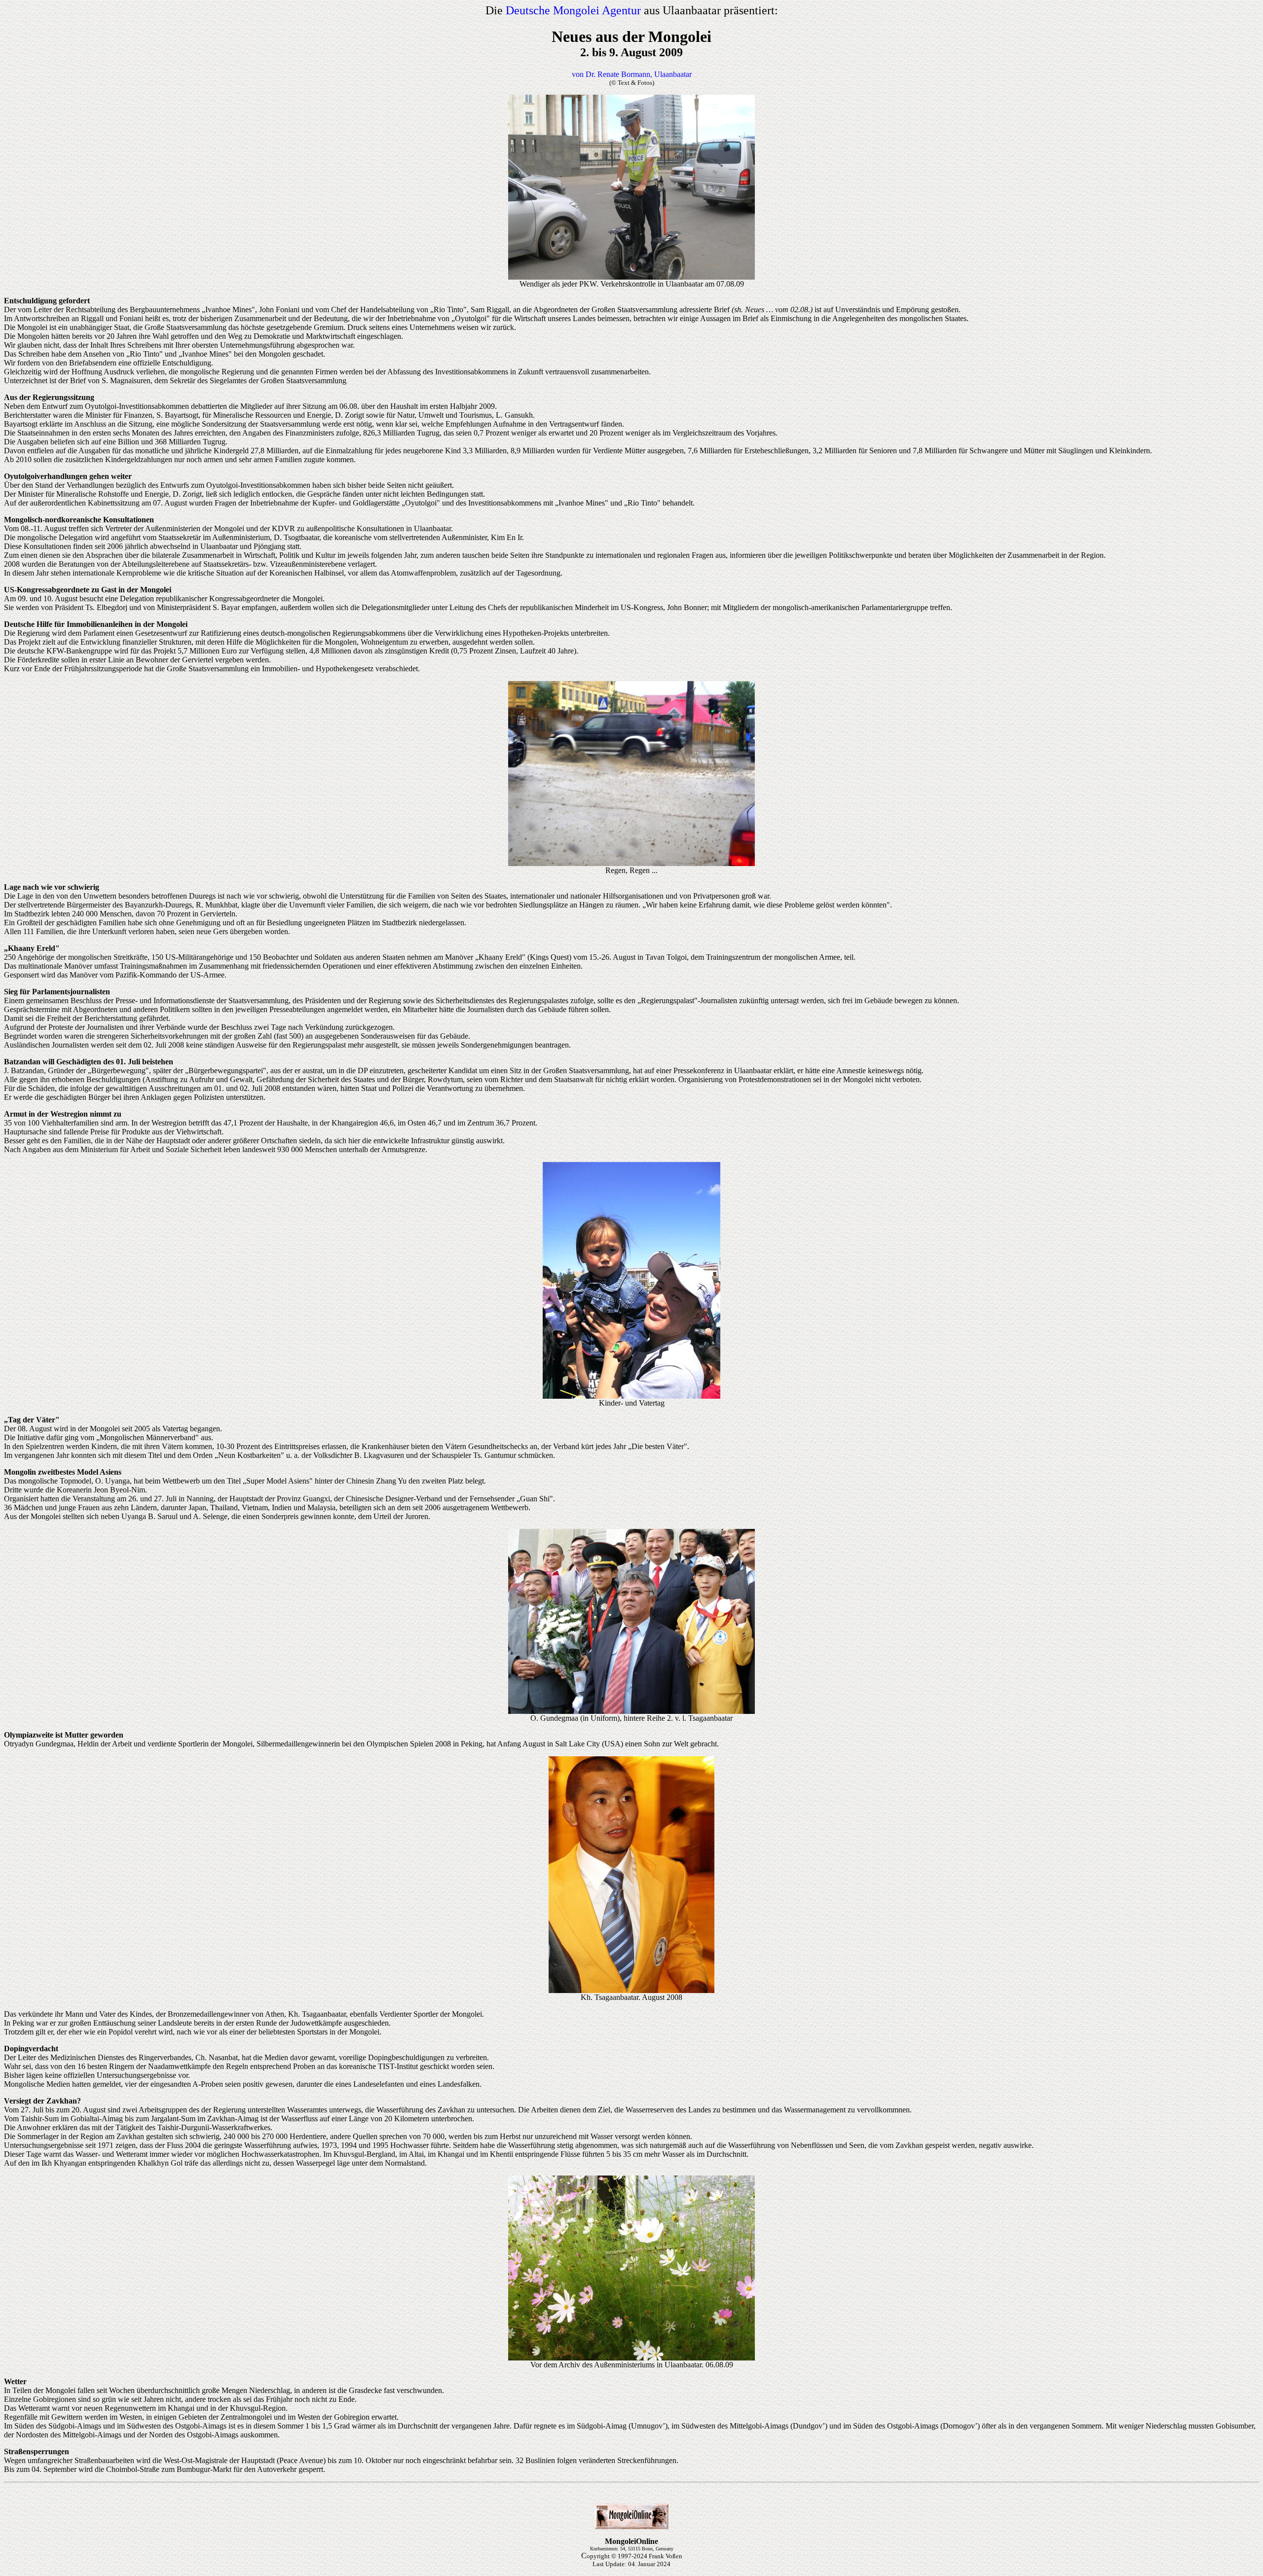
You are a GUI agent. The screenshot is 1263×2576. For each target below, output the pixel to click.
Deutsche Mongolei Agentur (573, 10)
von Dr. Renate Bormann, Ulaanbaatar (632, 74)
